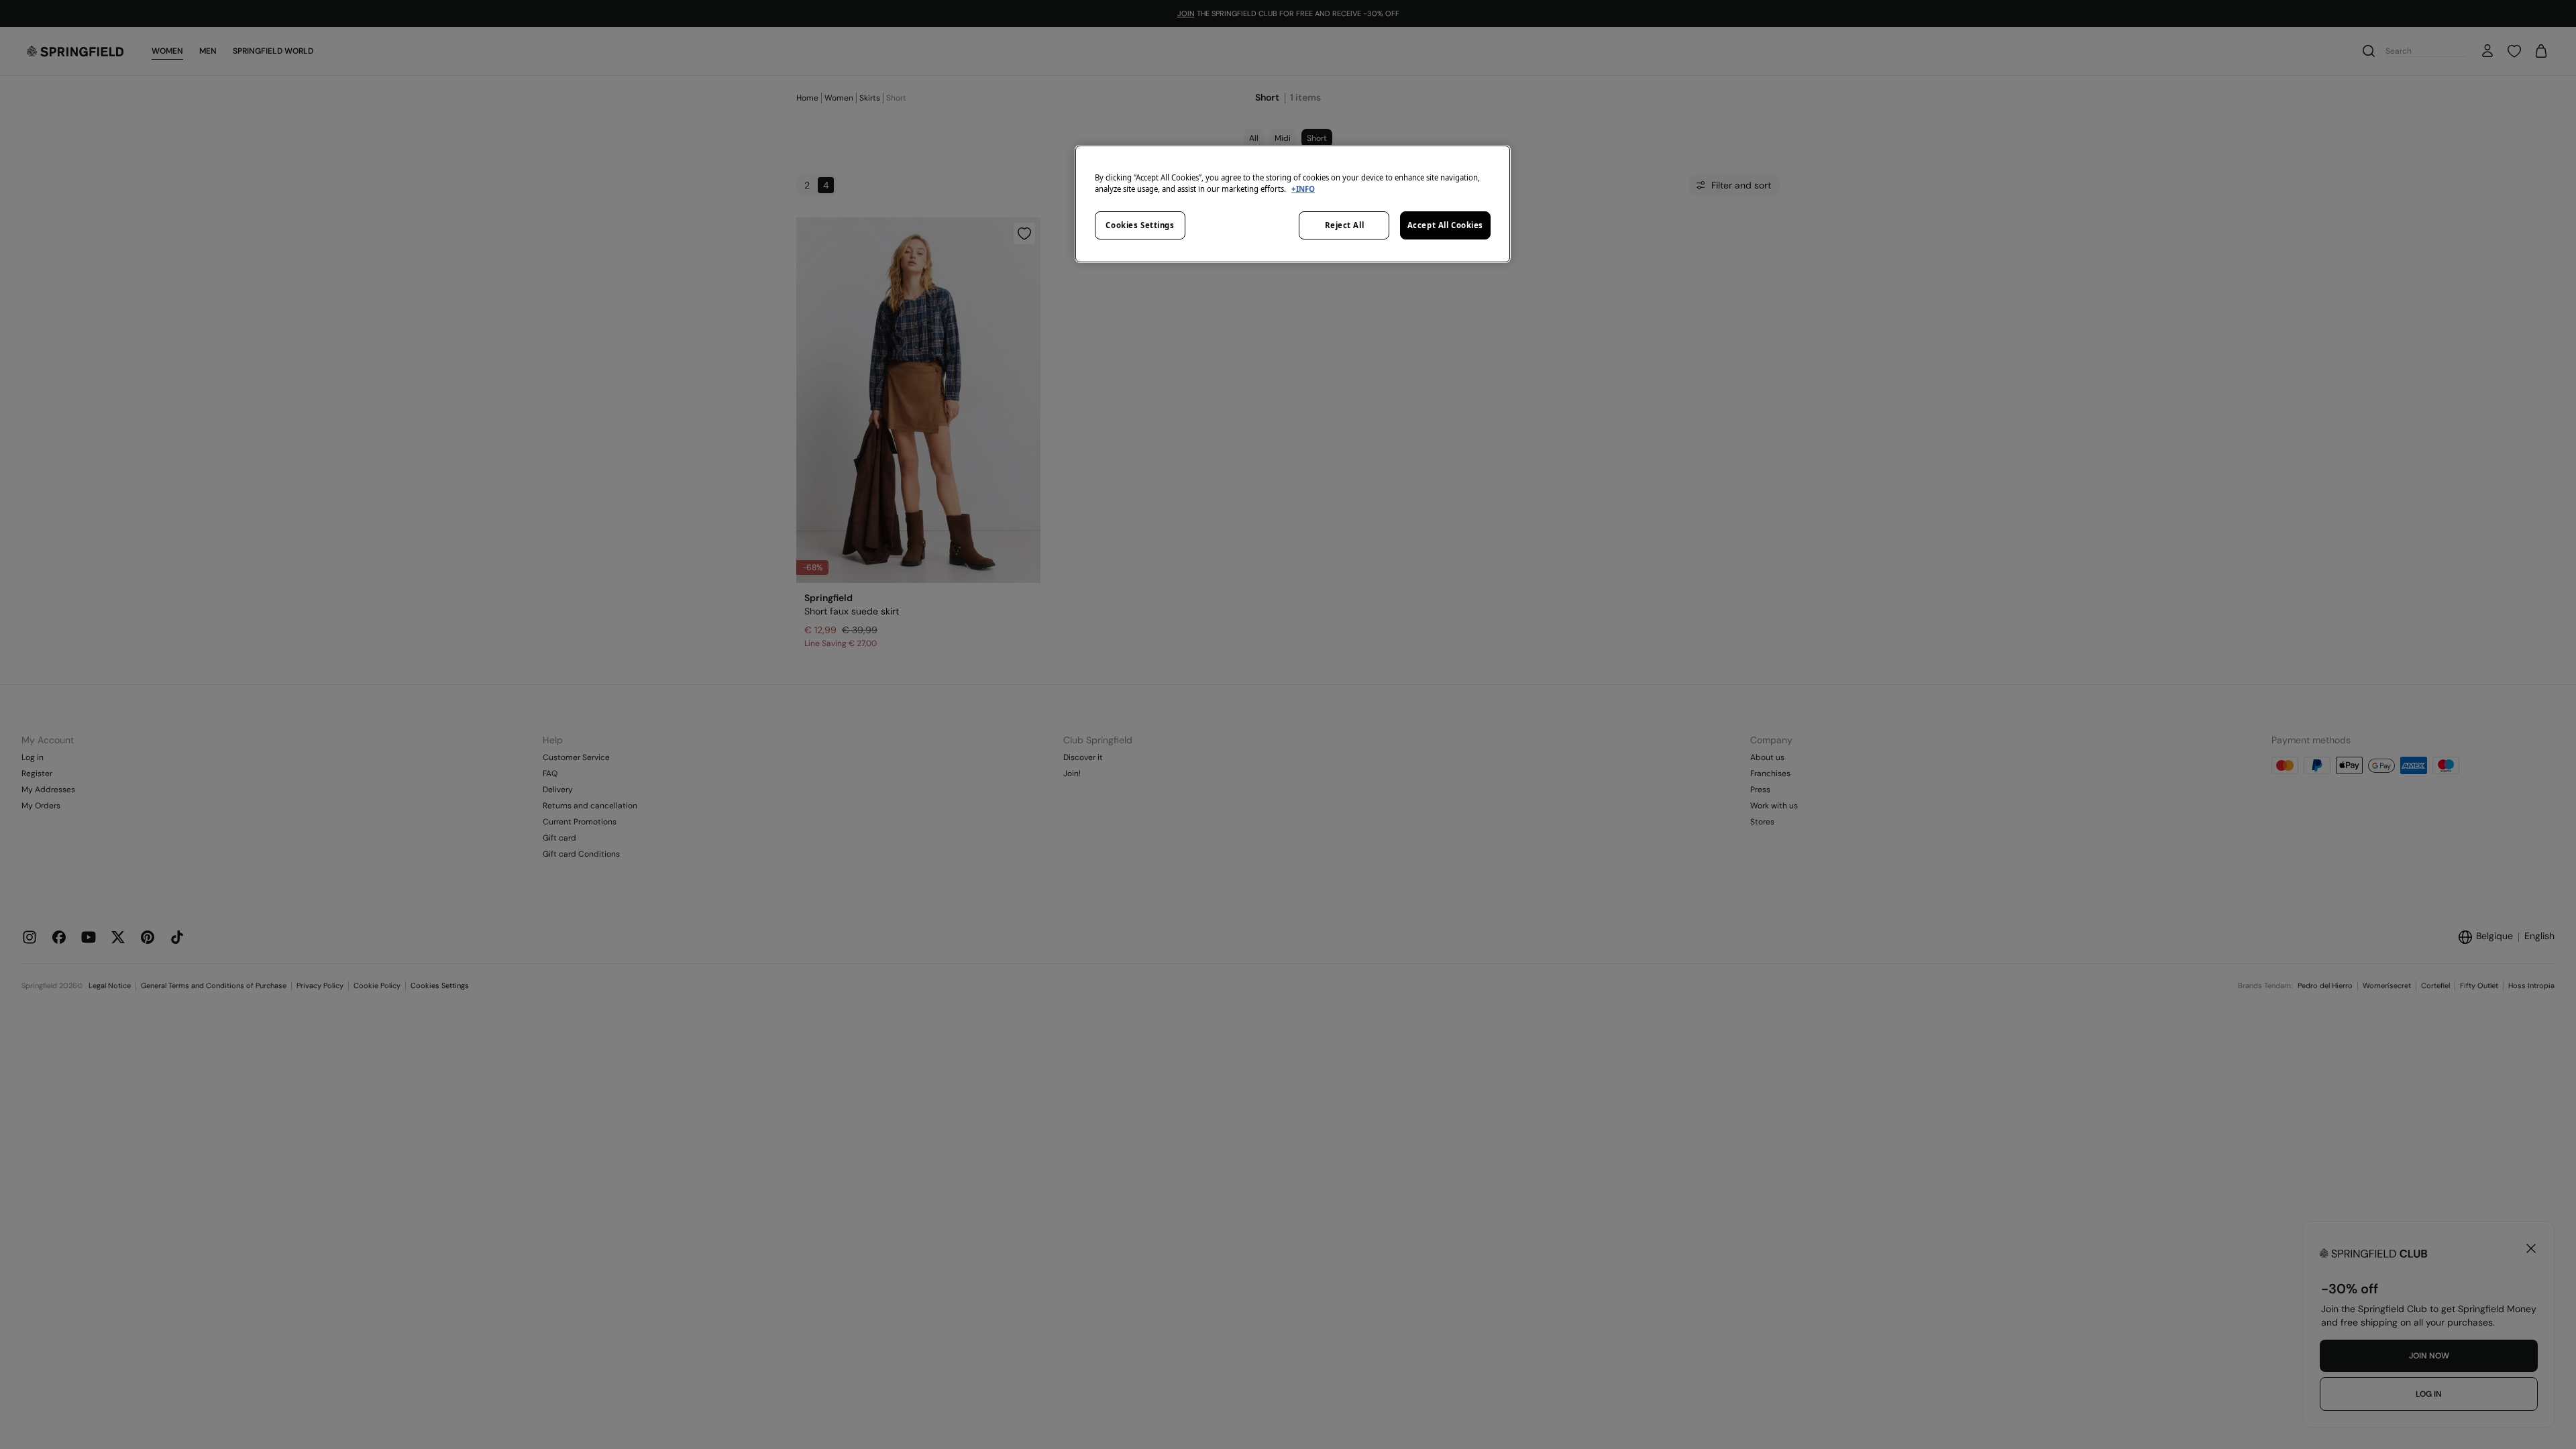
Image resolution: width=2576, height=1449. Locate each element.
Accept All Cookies (1445, 225)
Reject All (1345, 225)
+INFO (1303, 189)
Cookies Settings (1140, 225)
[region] (1293, 204)
